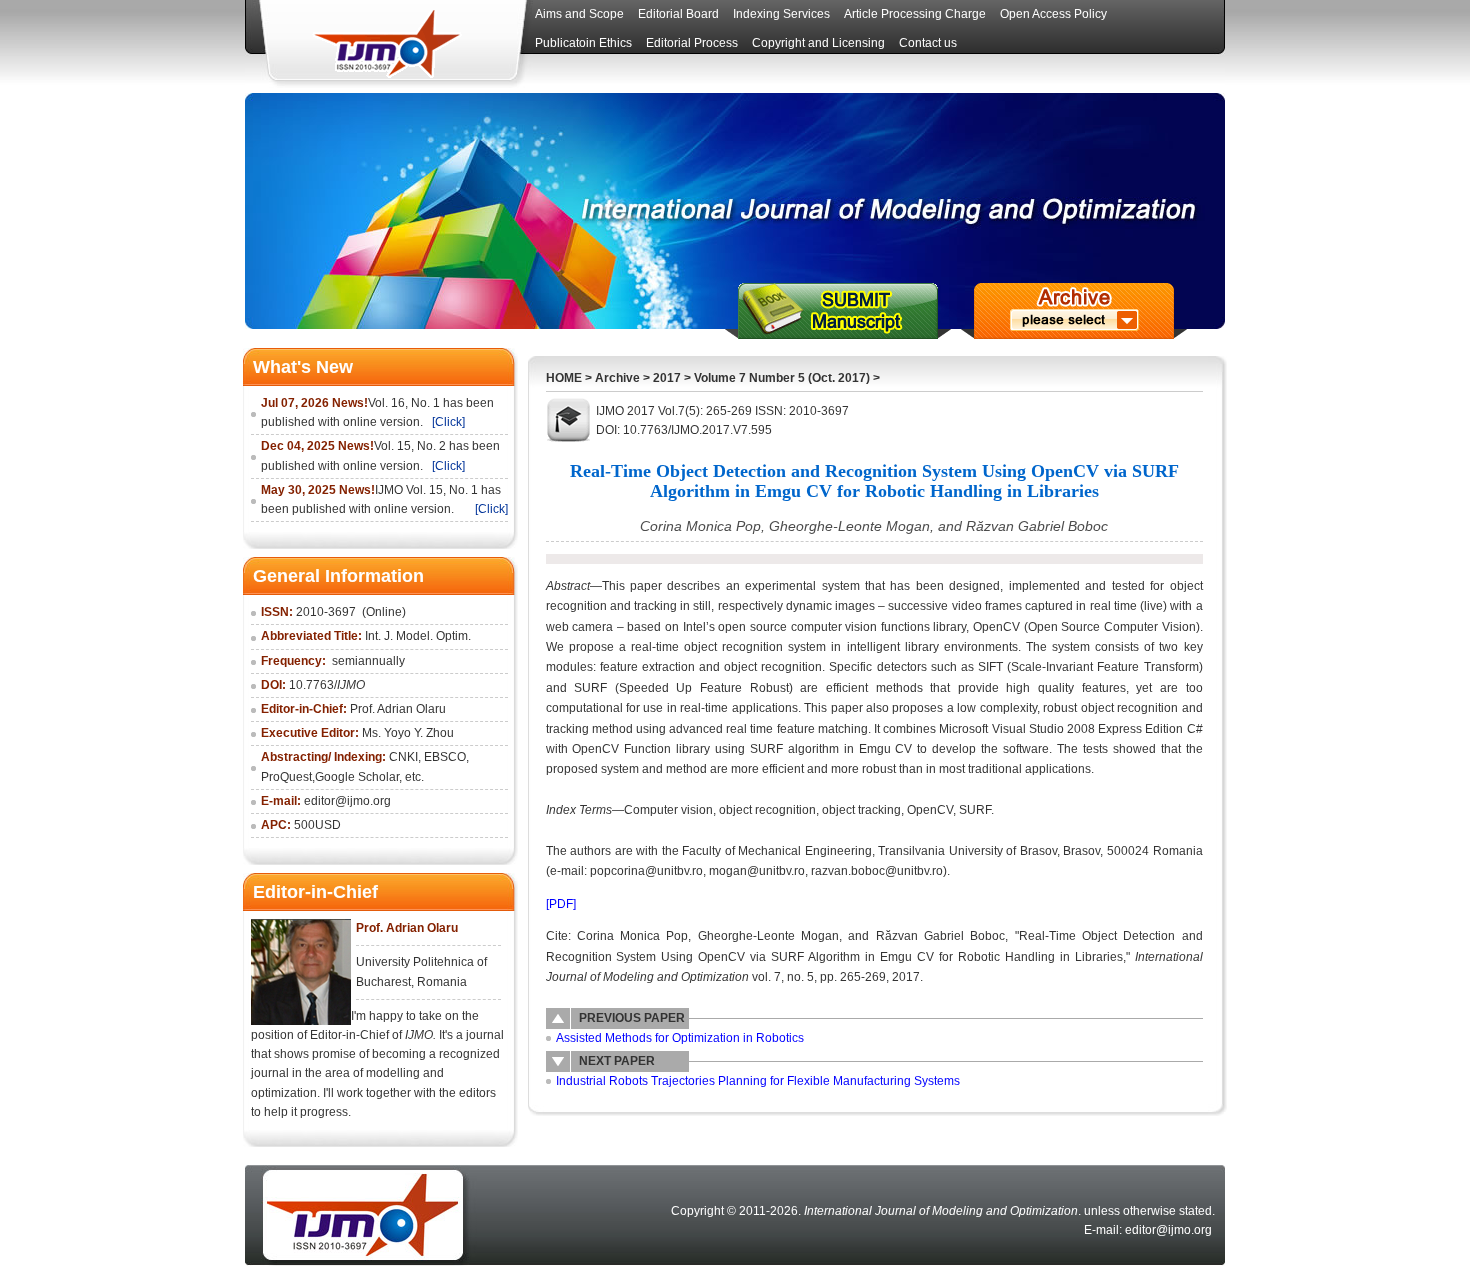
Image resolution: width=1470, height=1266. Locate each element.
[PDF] (561, 904)
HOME (564, 378)
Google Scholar (357, 777)
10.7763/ (327, 685)
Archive (617, 378)
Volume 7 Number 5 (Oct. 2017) (782, 378)
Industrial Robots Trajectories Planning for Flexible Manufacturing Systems (758, 1081)
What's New (303, 367)
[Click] (448, 422)
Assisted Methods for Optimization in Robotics (680, 1038)
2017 (667, 378)
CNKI (403, 757)
